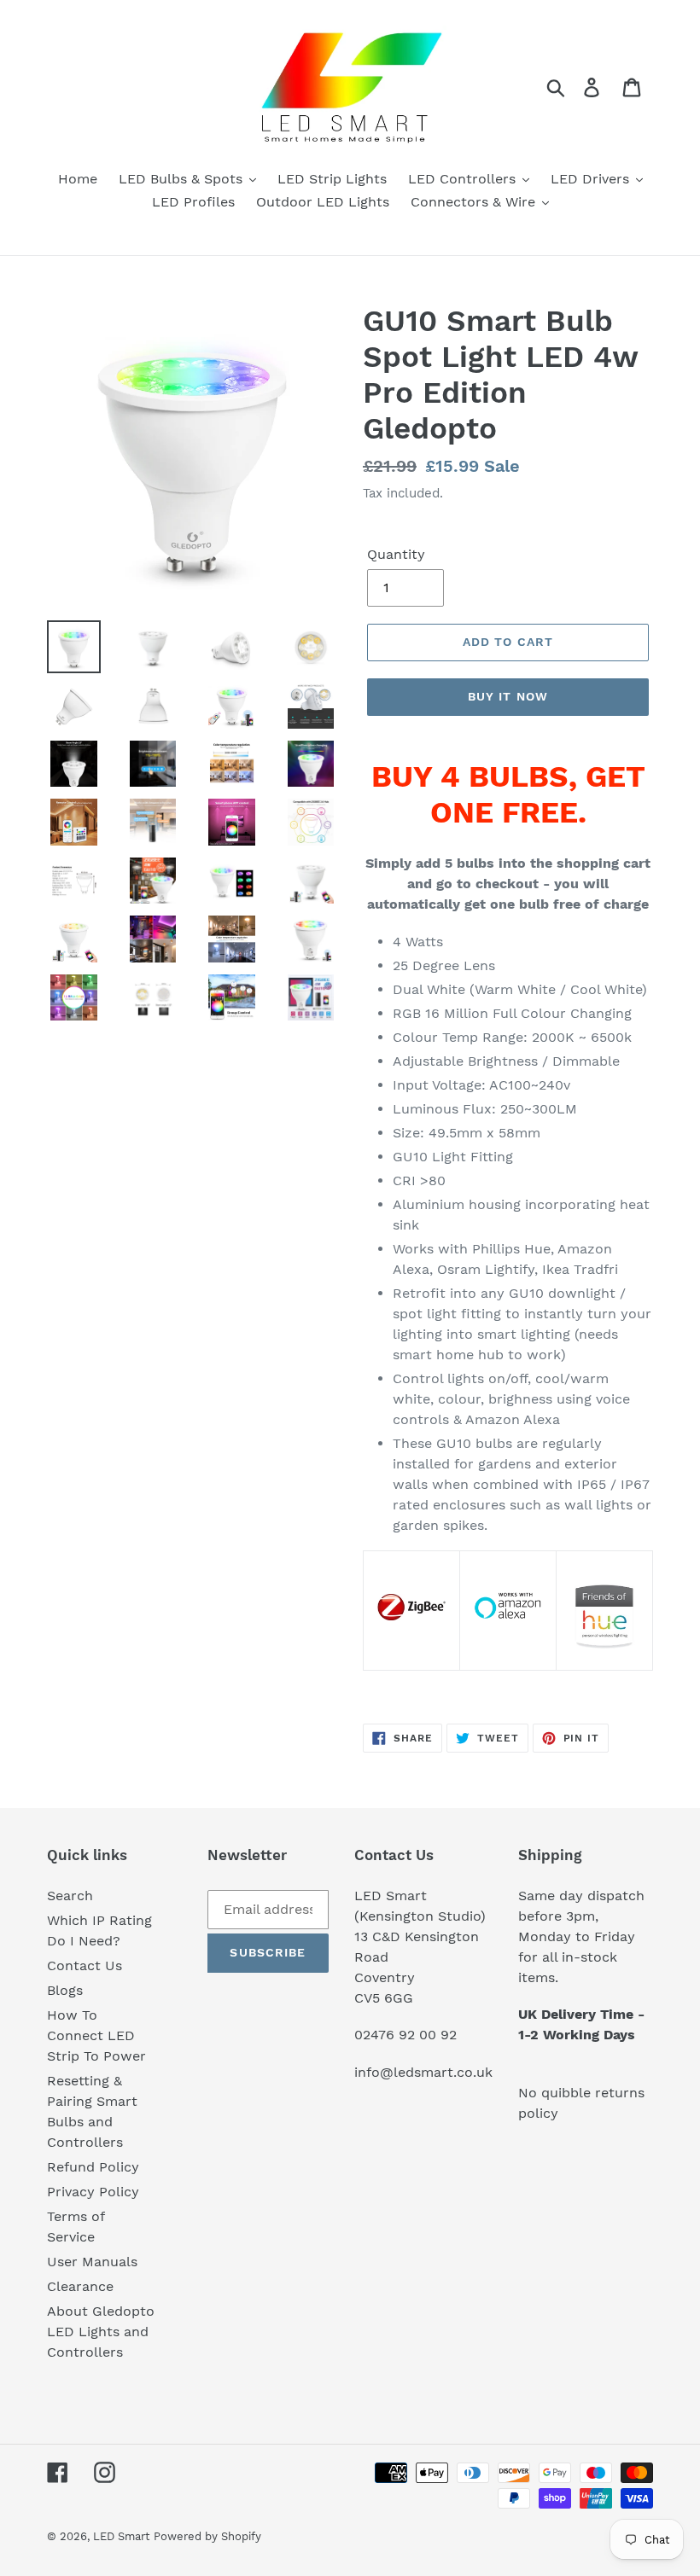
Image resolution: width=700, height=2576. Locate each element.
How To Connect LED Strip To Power (96, 2035)
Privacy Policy (93, 2192)
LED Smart (121, 2536)
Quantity (396, 554)
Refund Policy (93, 2167)
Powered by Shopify (207, 2536)
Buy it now (508, 696)
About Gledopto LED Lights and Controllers (101, 2332)
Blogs (65, 1990)
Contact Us (85, 1965)
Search (70, 1896)
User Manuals (92, 2262)
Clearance (80, 2286)
